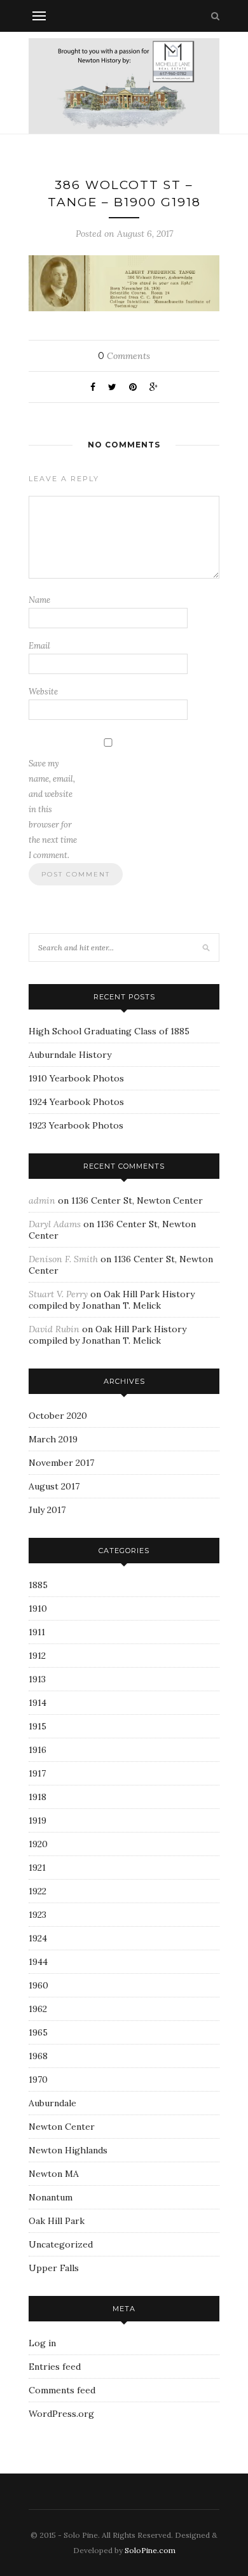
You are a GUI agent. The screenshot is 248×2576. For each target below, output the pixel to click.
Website (43, 692)
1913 (37, 1679)
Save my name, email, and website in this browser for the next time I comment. (53, 809)
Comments (124, 356)
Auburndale (52, 2103)
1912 (37, 1656)
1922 (38, 1891)
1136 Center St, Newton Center (137, 1200)
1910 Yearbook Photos (76, 1078)
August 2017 (54, 1486)
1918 (38, 1797)
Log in (42, 2343)
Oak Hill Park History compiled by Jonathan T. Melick (112, 1300)
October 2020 (58, 1416)
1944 (38, 1962)
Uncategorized (61, 2244)
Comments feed (62, 2390)
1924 (38, 1938)
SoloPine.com (150, 2550)
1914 (38, 1703)
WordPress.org (61, 2414)
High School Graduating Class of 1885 (109, 1031)
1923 (38, 1915)
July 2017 (47, 1510)
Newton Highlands (68, 2150)
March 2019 (53, 1439)
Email (39, 646)
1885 (38, 1585)
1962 (38, 2009)
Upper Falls (54, 2268)
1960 (38, 1985)
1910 (38, 1608)
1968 (38, 2056)
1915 (38, 1726)
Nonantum (51, 2197)
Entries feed (55, 2367)
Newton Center (62, 2127)
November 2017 (61, 1463)
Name (39, 600)
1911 (37, 1632)
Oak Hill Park (57, 2221)
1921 (37, 1868)
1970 (38, 2080)
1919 (38, 1820)
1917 (37, 1773)
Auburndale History (70, 1055)
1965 (38, 2032)
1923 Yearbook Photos (76, 1125)
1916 (38, 1750)
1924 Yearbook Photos (76, 1102)
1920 (38, 1844)
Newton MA (54, 2174)
